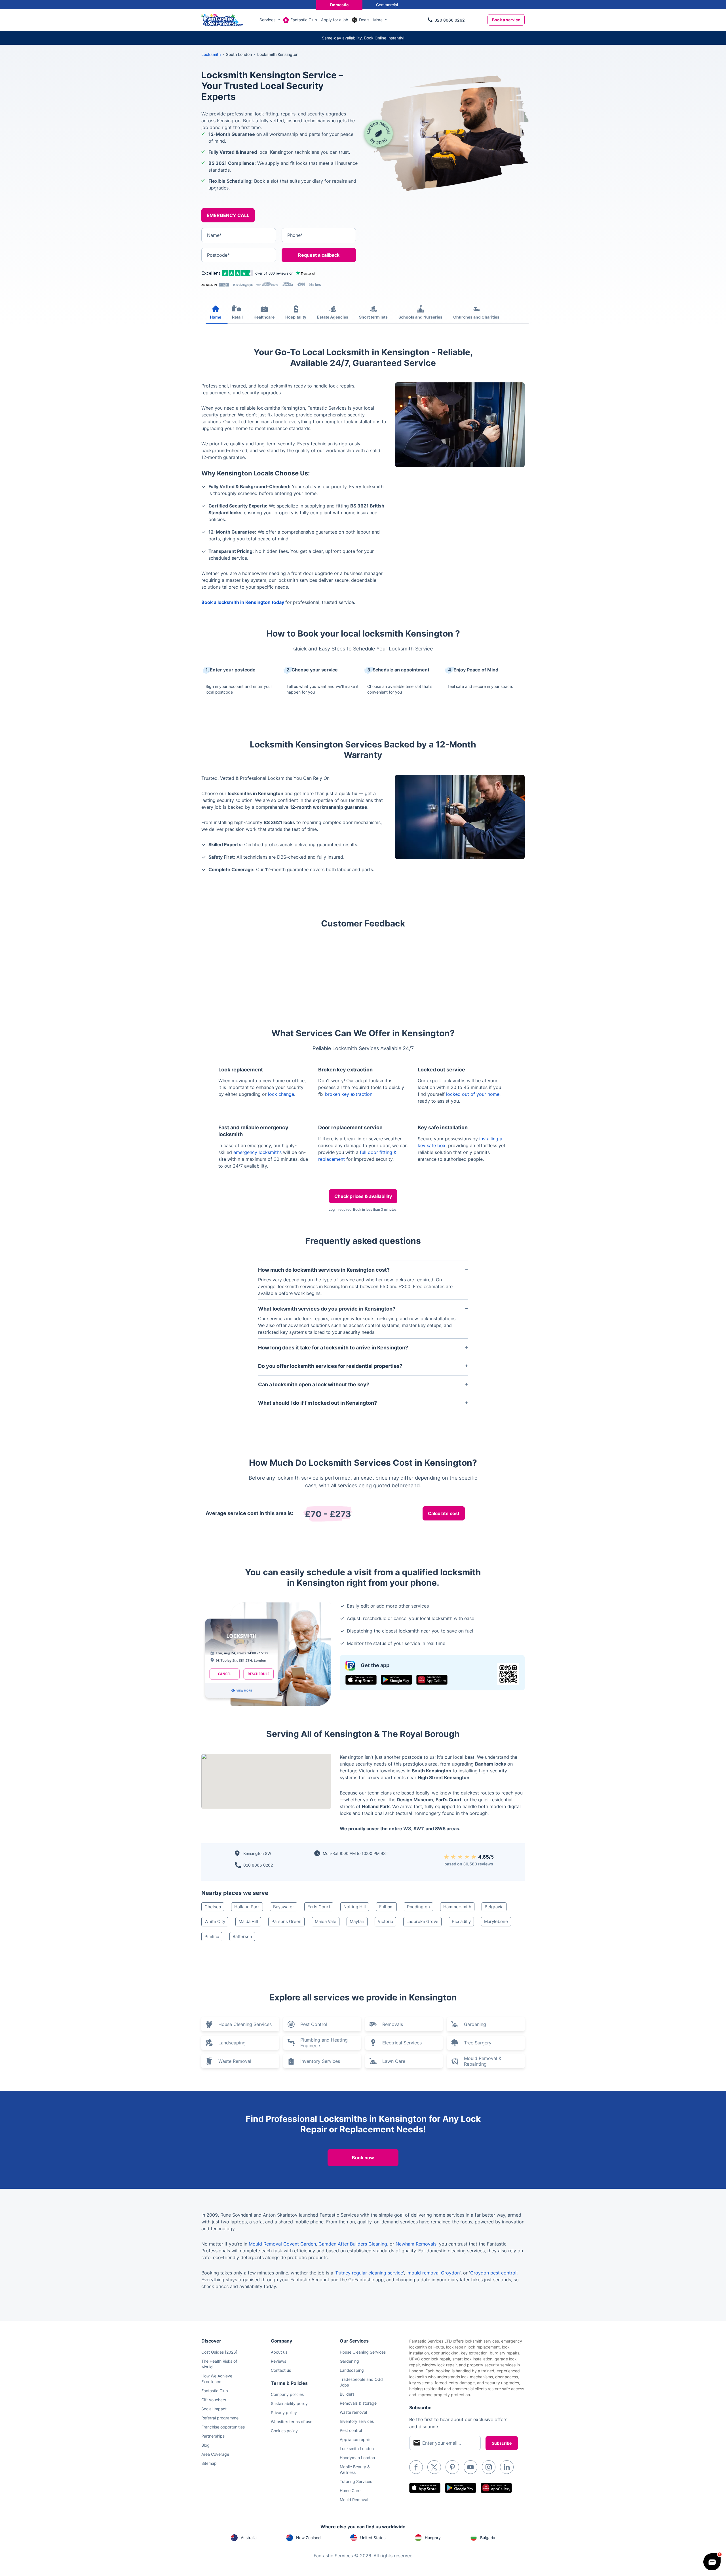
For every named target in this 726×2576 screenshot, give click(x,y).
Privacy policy (284, 2412)
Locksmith (211, 54)
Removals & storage (358, 2403)
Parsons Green (286, 1921)
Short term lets (373, 317)
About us (279, 2352)
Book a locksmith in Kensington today (243, 602)
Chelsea (213, 1907)
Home (216, 317)
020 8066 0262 (450, 20)
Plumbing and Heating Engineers (324, 2043)
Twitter (434, 2467)
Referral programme (220, 2418)
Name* (214, 235)
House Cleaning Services (245, 2024)
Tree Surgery (478, 2043)
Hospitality (296, 317)
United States (373, 2538)
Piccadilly (461, 1921)
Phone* (295, 235)
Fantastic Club (304, 20)
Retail (237, 317)
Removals (393, 2024)
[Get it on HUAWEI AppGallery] (432, 1680)
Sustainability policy (289, 2403)
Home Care (350, 2490)
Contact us (281, 2370)
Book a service (506, 20)
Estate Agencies (333, 317)
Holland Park (247, 1907)
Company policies (287, 2394)
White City (215, 1921)
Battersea (242, 1936)
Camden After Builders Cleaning (353, 2244)
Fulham (386, 1907)
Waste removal (353, 2412)
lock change (281, 1094)
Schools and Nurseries (420, 317)
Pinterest (452, 2467)
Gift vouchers (214, 2400)
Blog (205, 2445)
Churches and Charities (476, 317)
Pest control (351, 2430)
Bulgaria (488, 2538)
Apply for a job (335, 20)
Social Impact (214, 2409)
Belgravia (494, 1907)
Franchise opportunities (223, 2427)
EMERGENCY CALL (228, 215)
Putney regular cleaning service (369, 2273)
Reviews (278, 2361)
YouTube (470, 2467)
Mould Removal (354, 2500)
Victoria (385, 1921)
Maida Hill (248, 1921)
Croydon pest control (493, 2273)
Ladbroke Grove (422, 1921)
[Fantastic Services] (222, 19)
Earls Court (319, 1907)
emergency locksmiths (258, 1152)
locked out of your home (473, 1094)
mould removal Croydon (434, 2273)
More (378, 20)
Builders (347, 2394)
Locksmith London (357, 2448)
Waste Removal (235, 2061)
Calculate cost (444, 1513)
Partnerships (213, 2436)
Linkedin (507, 2467)
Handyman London (357, 2458)
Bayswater (284, 1907)
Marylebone (496, 1921)
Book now (363, 2158)
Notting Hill (355, 1907)
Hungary (433, 2538)
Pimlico (212, 1936)
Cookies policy (284, 2431)
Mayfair (357, 1921)
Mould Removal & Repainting (483, 2061)
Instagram (489, 2467)
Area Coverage (215, 2454)
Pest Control (314, 2024)
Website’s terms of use (292, 2422)
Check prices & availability (363, 1196)
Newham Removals (416, 2244)
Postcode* (218, 255)
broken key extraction (349, 1094)
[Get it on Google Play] (396, 1680)
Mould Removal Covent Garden (282, 2244)
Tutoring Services (356, 2481)
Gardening (475, 2024)
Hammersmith (457, 1907)
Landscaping (232, 2043)
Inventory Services (320, 2061)
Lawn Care (394, 2061)
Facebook (416, 2467)
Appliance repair (355, 2439)
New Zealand (308, 2538)
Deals (364, 20)
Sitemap (209, 2463)
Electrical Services (402, 2043)
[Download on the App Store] (361, 1680)
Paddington (418, 1907)
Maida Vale (326, 1921)
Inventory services (357, 2421)
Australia (249, 2538)
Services (267, 20)
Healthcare (264, 317)
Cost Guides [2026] (219, 2352)
